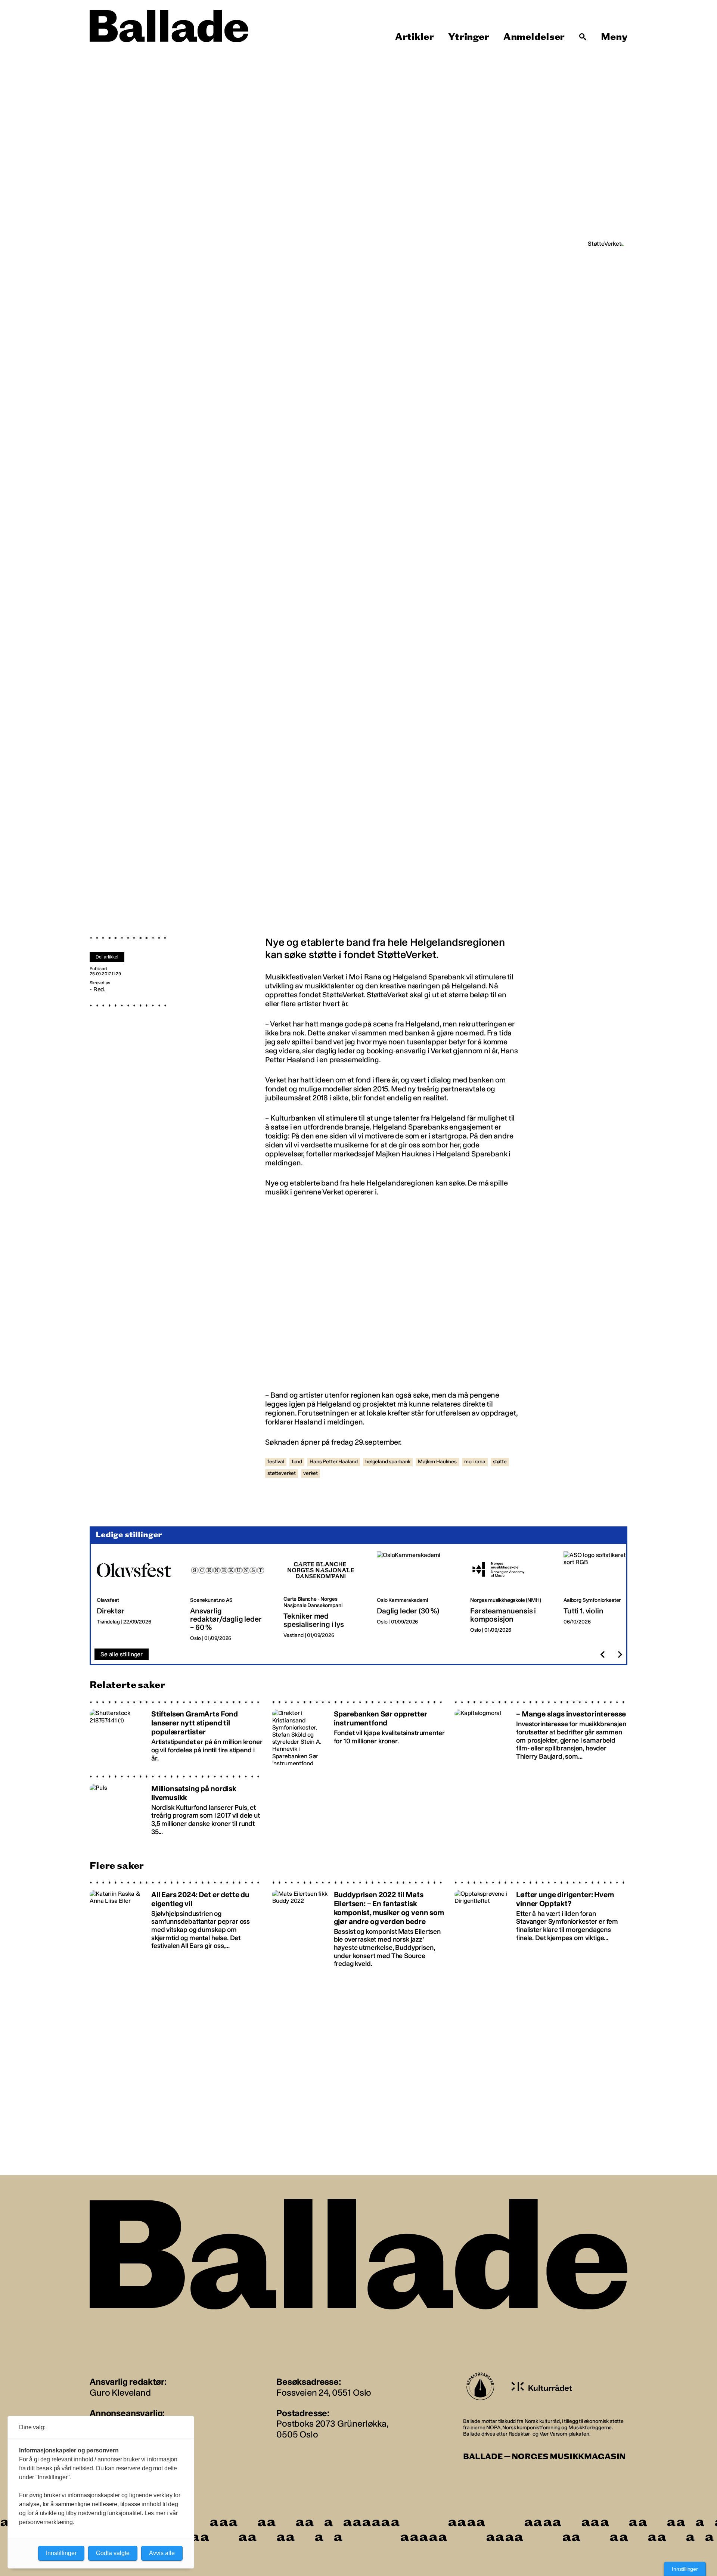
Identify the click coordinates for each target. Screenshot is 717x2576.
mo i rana (475, 1462)
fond (297, 1462)
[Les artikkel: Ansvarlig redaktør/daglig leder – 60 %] (231, 1597)
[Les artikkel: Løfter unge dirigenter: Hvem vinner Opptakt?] (541, 1924)
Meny (614, 37)
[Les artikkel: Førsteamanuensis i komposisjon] (511, 1597)
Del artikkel (107, 957)
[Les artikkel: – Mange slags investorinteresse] (541, 1733)
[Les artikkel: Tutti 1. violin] (604, 1597)
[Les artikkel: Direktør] (137, 1597)
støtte (500, 1462)
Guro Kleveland (120, 2392)
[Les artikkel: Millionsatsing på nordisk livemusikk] (176, 1807)
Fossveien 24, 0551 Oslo (324, 2392)
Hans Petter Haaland (334, 1462)
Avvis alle (162, 2553)
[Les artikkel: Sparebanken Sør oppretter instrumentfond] (359, 1733)
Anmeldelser (534, 37)
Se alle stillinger (122, 1654)
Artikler (415, 37)
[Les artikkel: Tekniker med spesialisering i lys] (324, 1597)
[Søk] (583, 37)
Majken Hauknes (437, 1462)
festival (276, 1462)
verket (311, 1473)
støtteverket (282, 1473)
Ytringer (468, 37)
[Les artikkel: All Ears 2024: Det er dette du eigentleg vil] (176, 1924)
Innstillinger (685, 2569)
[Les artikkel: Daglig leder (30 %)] (418, 1597)
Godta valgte (113, 2553)
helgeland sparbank (388, 1462)
